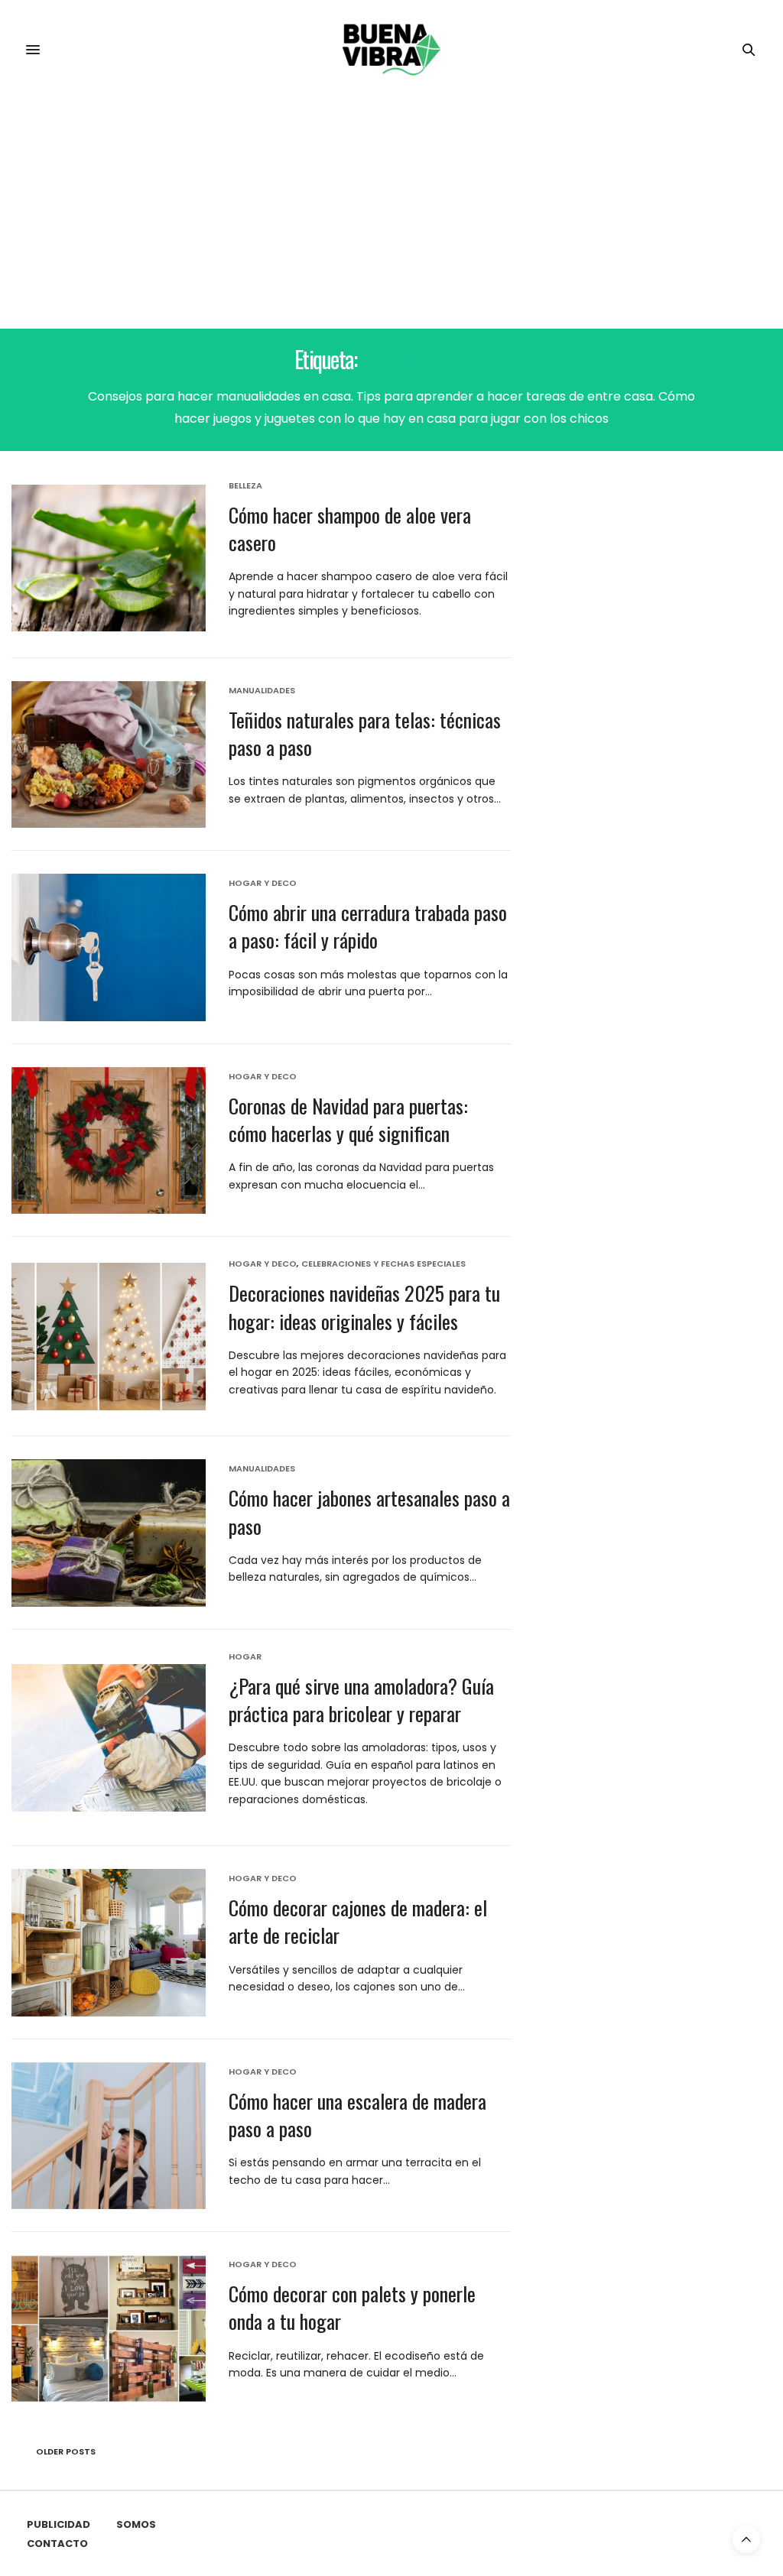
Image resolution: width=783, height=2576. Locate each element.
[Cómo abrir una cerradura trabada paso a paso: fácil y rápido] (109, 947)
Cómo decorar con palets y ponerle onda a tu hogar (352, 2307)
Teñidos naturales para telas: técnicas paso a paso (365, 733)
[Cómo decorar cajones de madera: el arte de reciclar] (109, 1943)
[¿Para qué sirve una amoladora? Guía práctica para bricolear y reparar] (109, 1738)
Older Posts (65, 2451)
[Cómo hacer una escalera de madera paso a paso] (109, 2136)
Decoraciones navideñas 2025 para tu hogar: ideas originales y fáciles (364, 1307)
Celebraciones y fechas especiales (383, 1264)
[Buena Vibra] (392, 50)
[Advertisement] (391, 214)
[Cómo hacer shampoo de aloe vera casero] (109, 558)
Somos (136, 2524)
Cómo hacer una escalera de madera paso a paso (357, 2115)
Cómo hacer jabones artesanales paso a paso (369, 1512)
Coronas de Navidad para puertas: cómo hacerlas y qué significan (348, 1119)
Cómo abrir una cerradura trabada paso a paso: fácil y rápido (368, 926)
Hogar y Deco (263, 883)
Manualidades (262, 691)
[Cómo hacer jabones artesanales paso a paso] (109, 1533)
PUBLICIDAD (58, 2524)
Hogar (245, 1657)
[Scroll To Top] (746, 2539)
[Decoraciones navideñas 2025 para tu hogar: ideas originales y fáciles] (109, 1337)
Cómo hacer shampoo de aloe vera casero (350, 529)
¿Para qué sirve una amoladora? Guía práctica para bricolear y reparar (361, 1700)
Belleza (245, 486)
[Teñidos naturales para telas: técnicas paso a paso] (109, 755)
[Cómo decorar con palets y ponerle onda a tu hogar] (109, 2329)
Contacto (57, 2544)
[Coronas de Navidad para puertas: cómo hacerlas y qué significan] (109, 1141)
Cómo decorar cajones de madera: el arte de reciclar (358, 1921)
